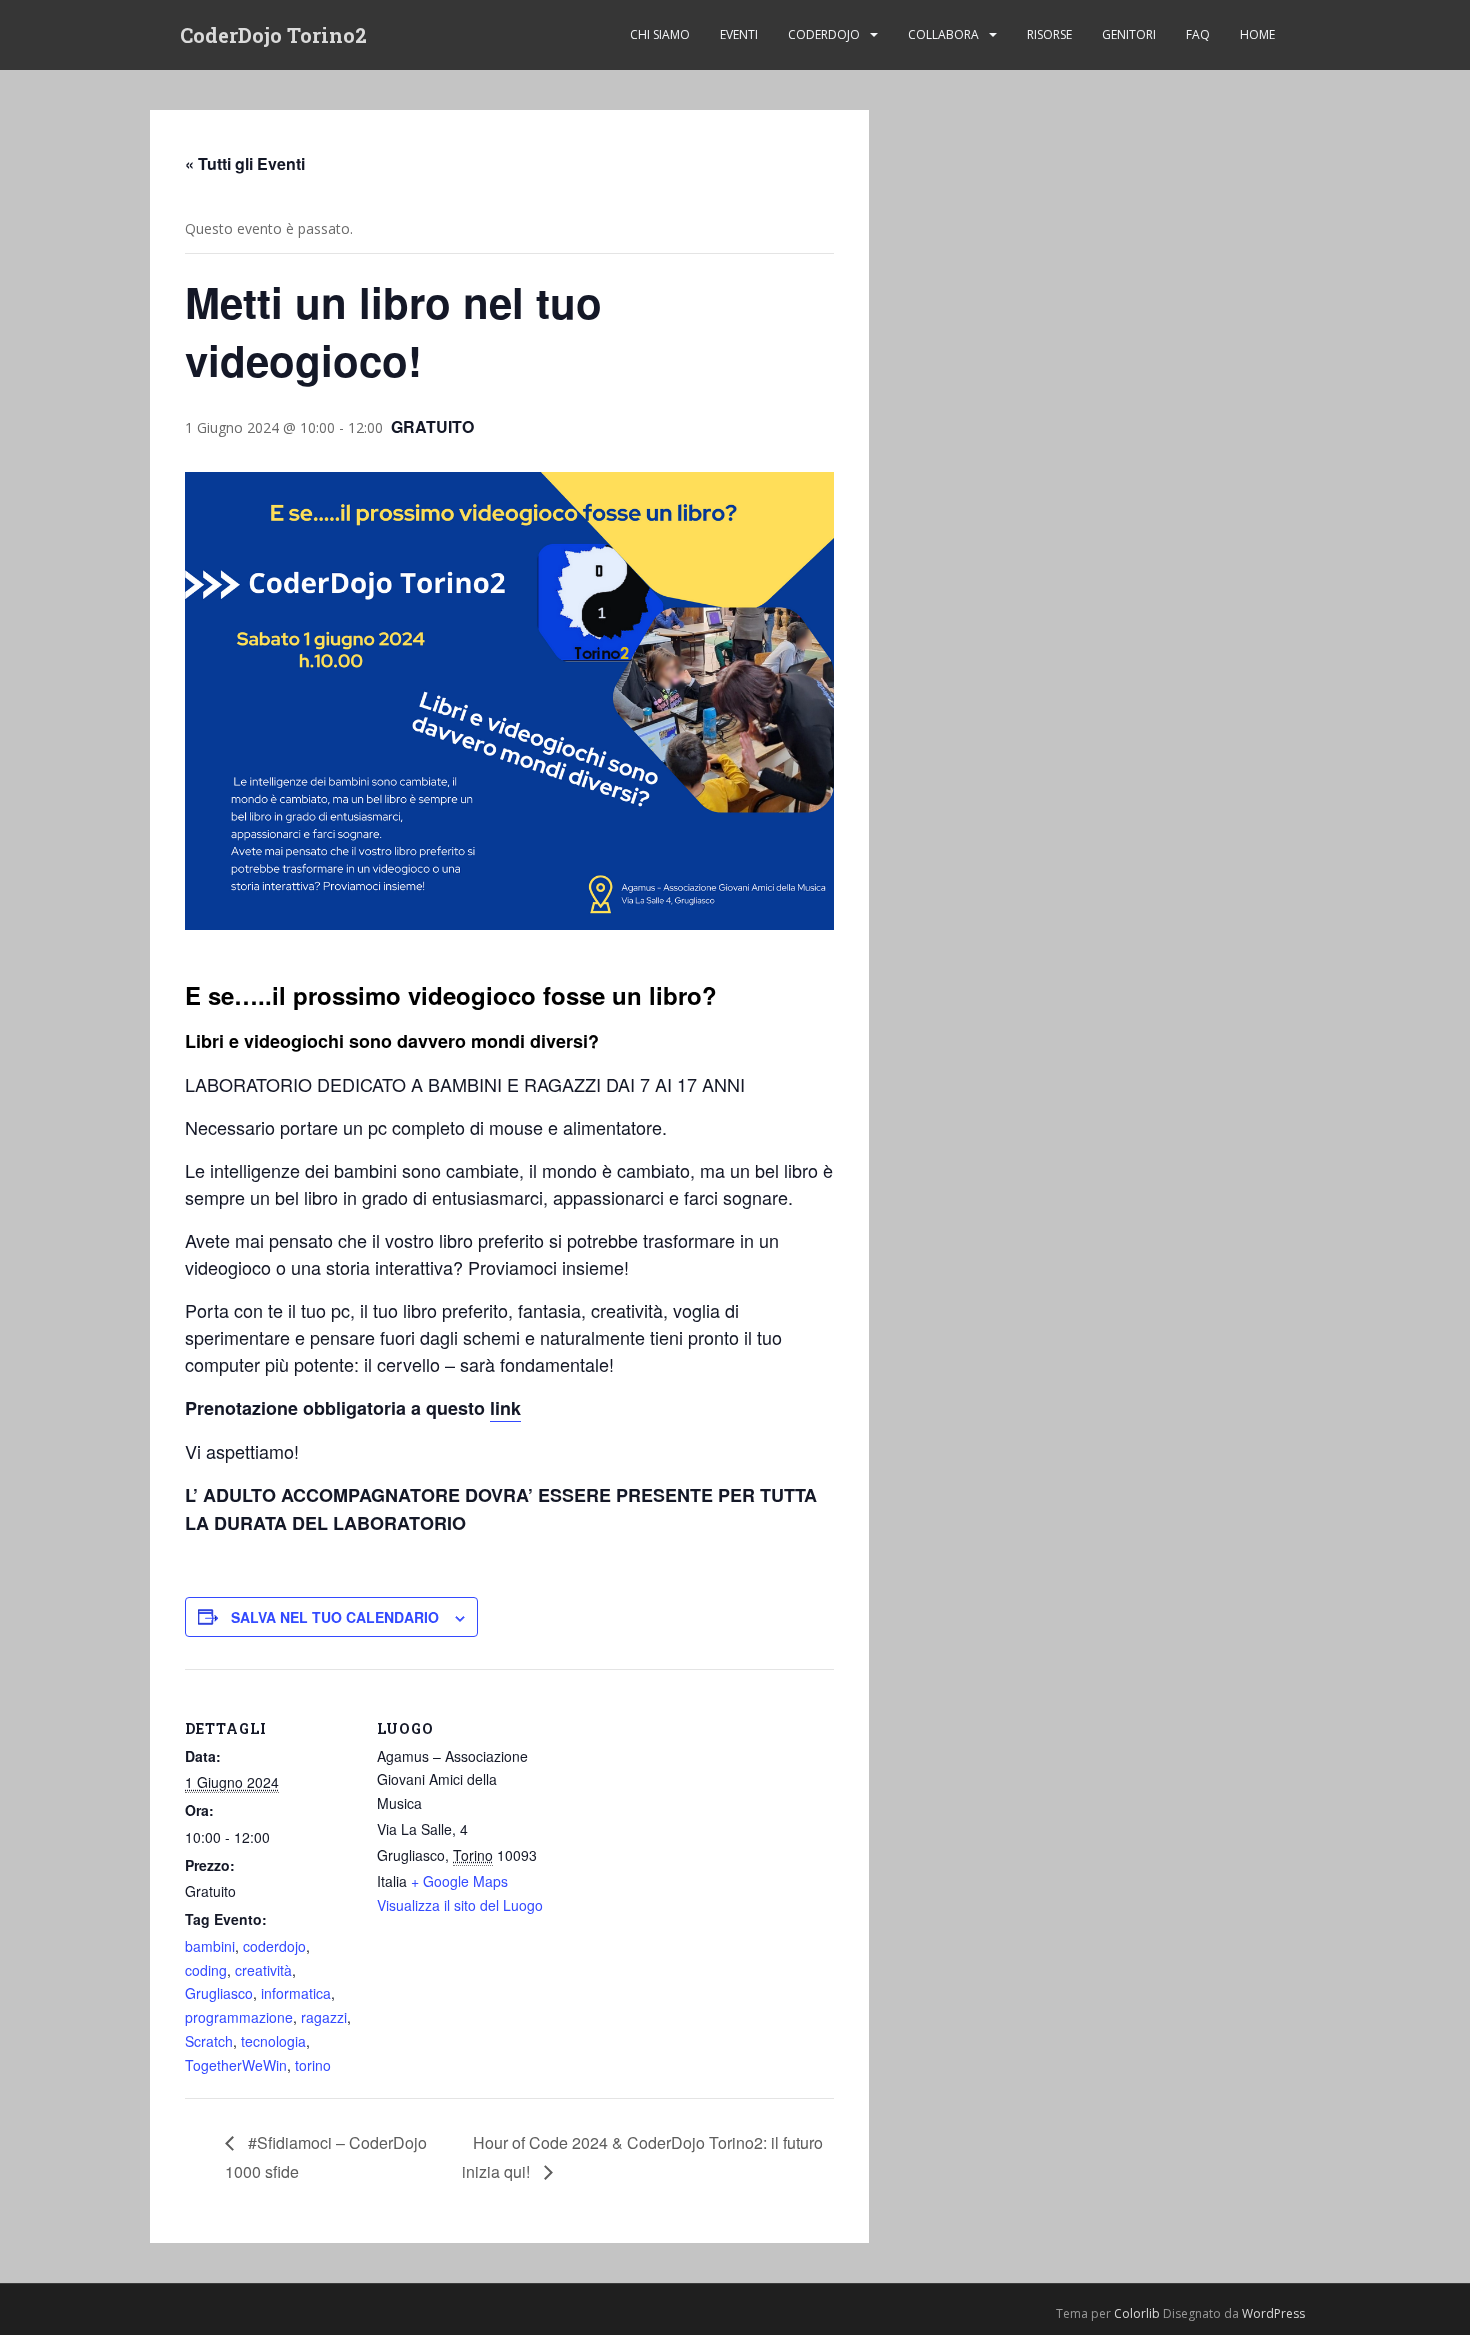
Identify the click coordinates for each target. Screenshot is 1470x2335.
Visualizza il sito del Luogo (460, 1905)
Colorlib (1137, 2313)
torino (313, 2065)
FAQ (1198, 34)
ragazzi (324, 2017)
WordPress (1273, 2313)
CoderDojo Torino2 (273, 35)
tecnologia (273, 2041)
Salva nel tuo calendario (335, 1617)
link (505, 1408)
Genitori (1129, 34)
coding (206, 1970)
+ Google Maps (459, 1881)
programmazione (239, 2017)
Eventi (739, 34)
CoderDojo (824, 34)
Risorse (1049, 34)
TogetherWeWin (236, 2065)
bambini (210, 1946)
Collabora (943, 34)
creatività (263, 1970)
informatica (296, 1993)
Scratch (209, 2041)
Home (1257, 34)
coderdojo (274, 1946)
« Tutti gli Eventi (245, 163)
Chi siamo (660, 34)
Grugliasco (219, 1993)
